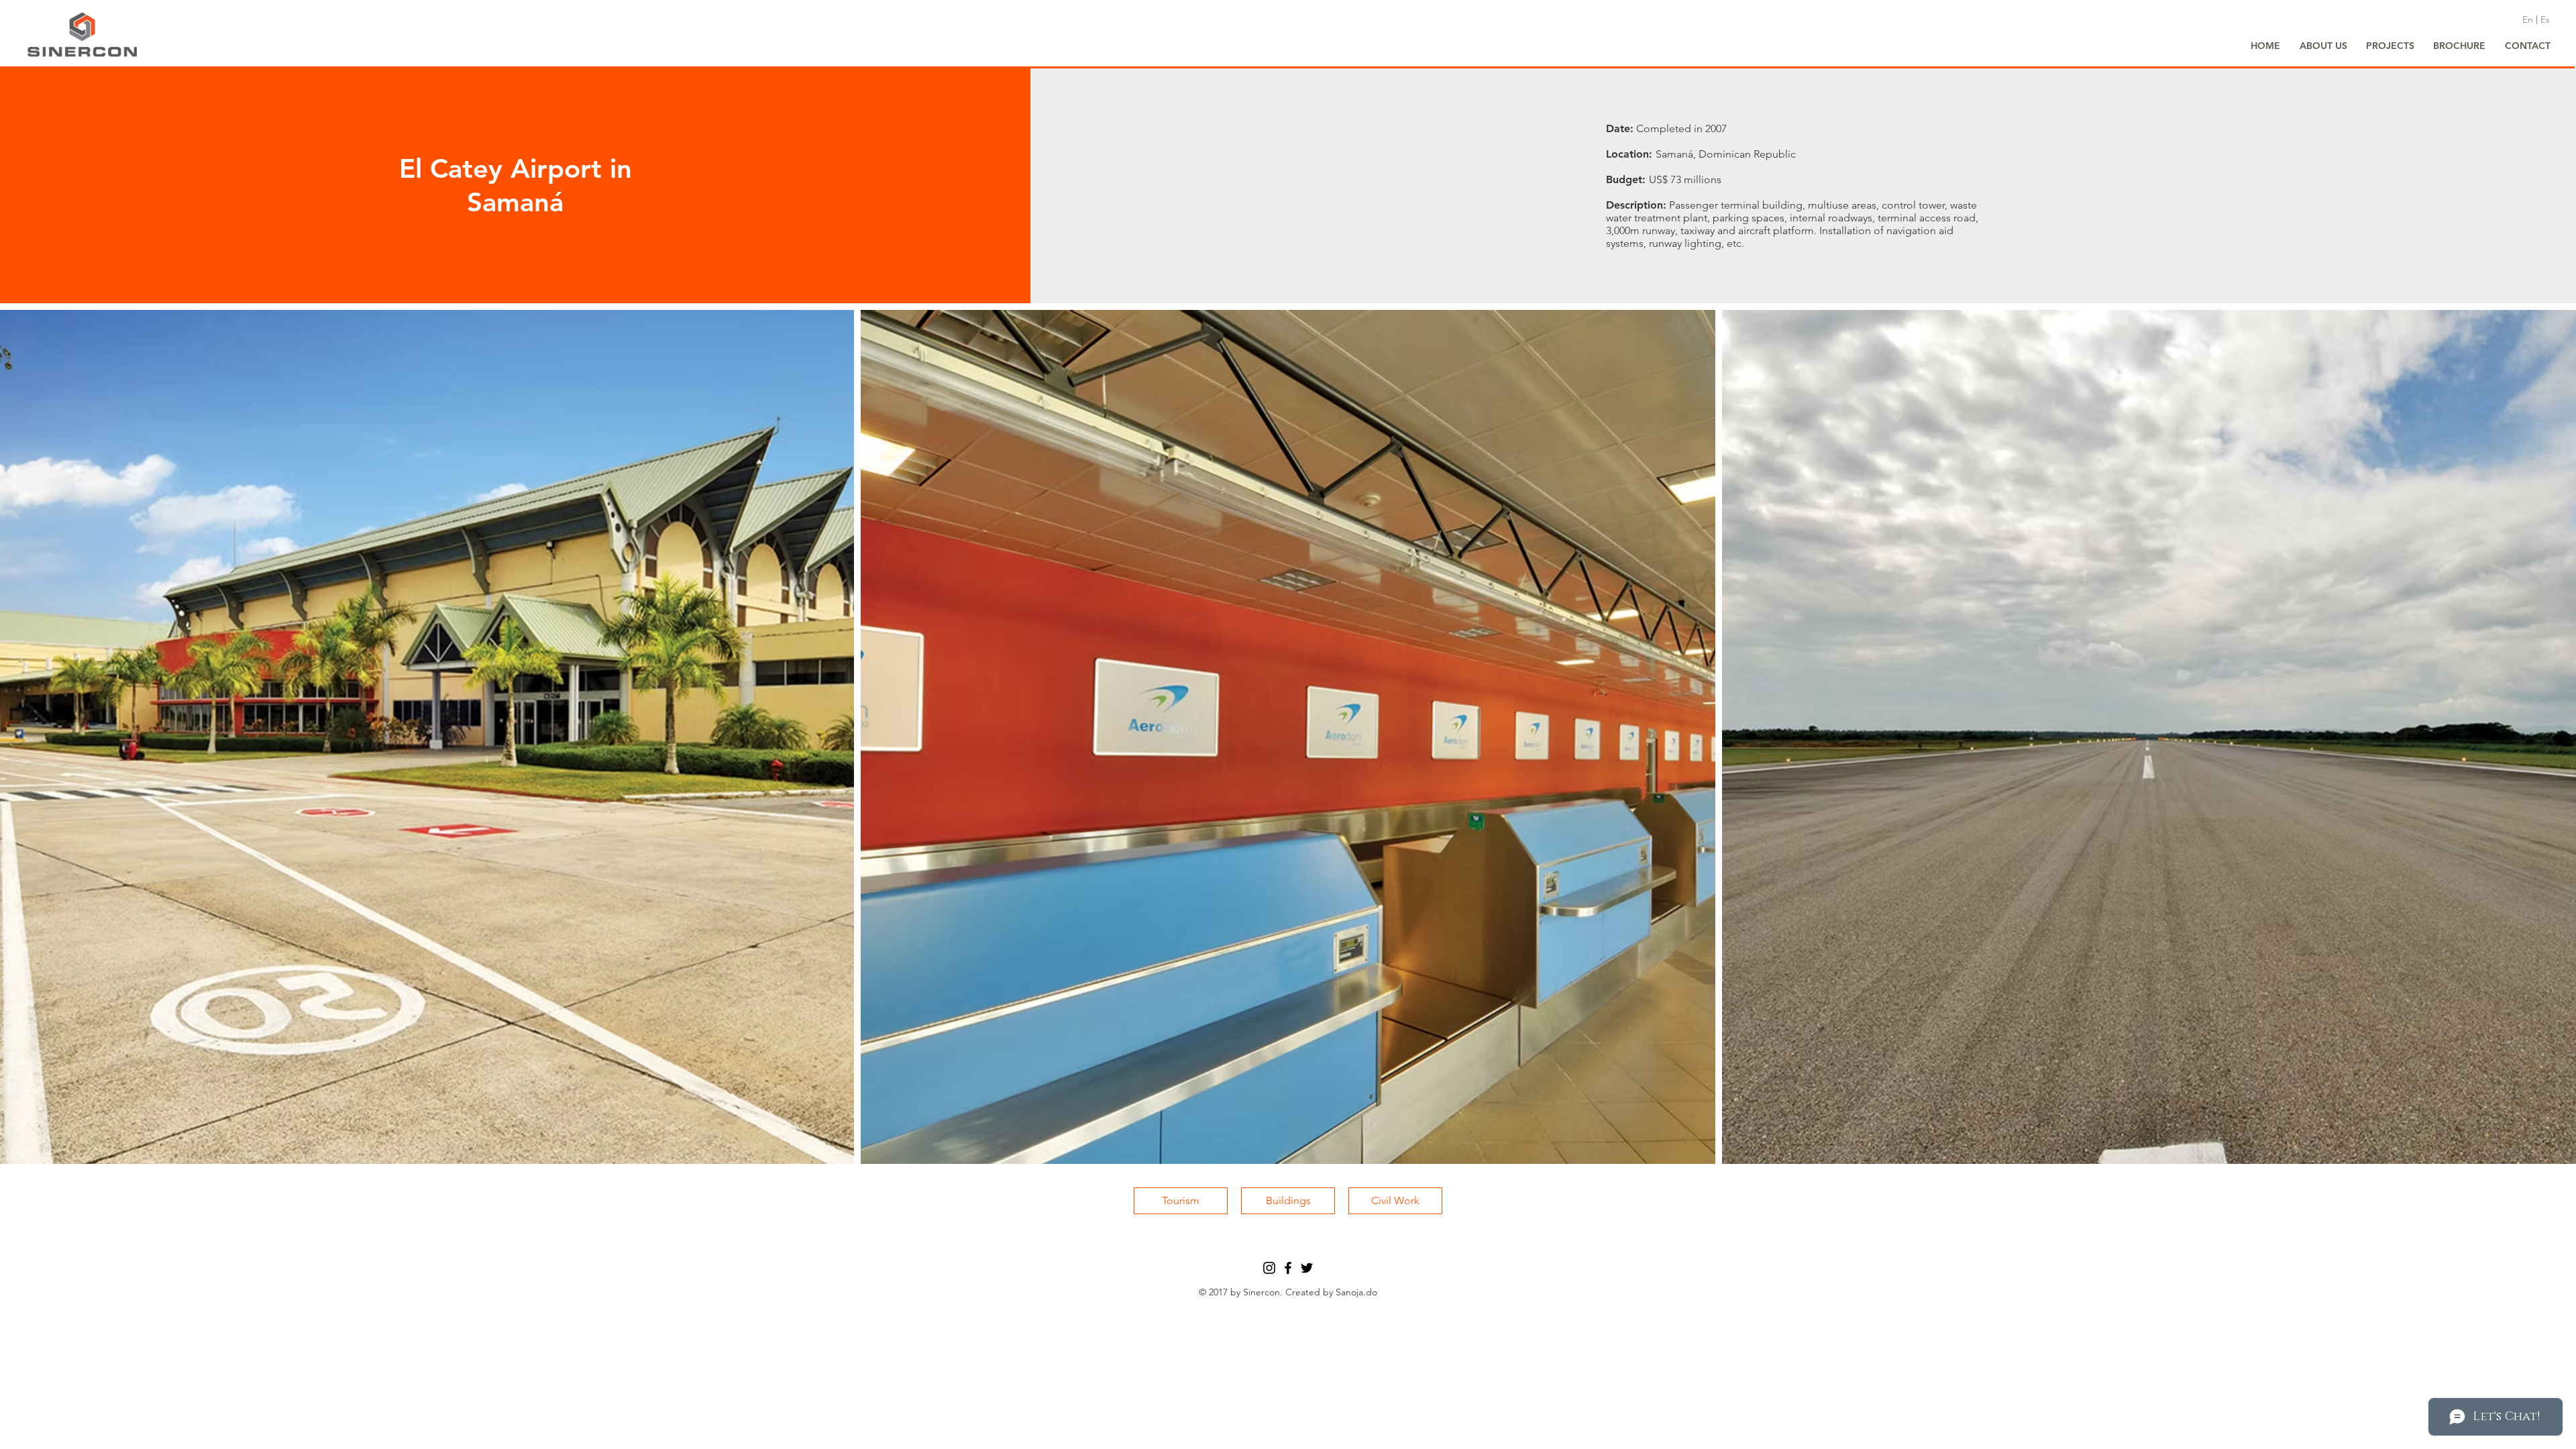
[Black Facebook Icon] (1288, 1268)
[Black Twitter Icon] (1307, 1268)
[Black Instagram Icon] (1269, 1268)
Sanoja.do (1356, 1292)
